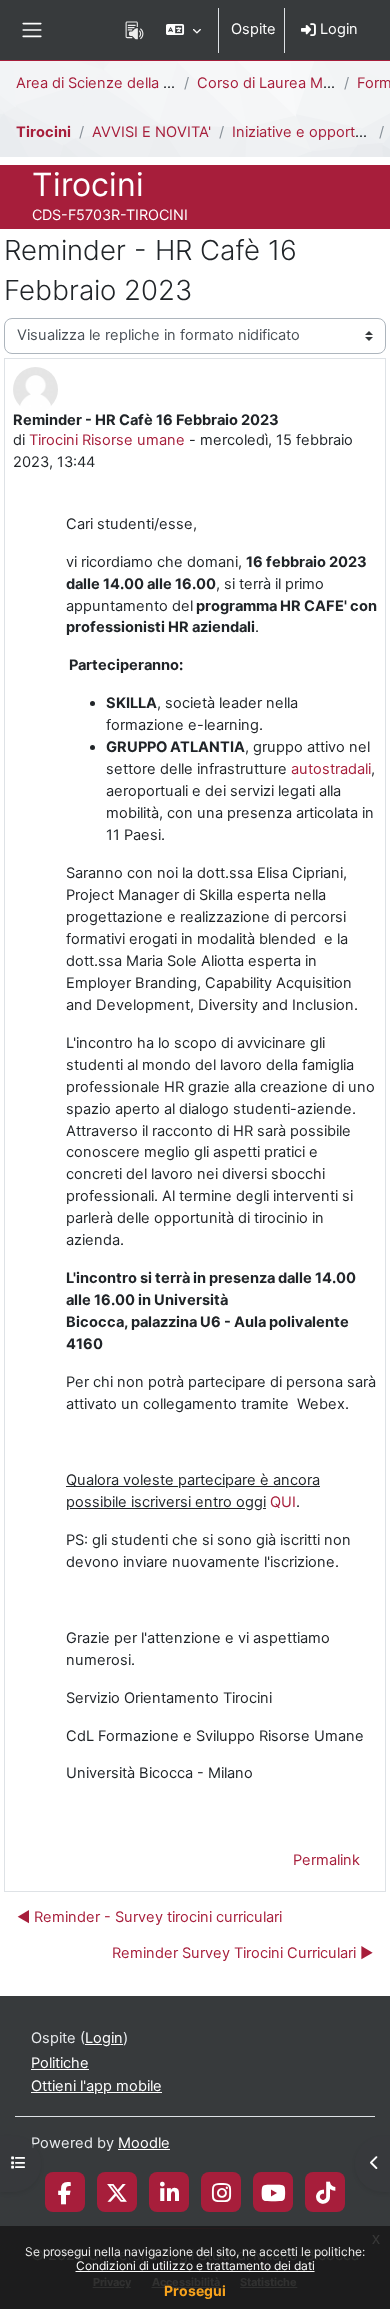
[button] (183, 30)
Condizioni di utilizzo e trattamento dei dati (195, 2265)
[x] (117, 2192)
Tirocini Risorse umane (107, 440)
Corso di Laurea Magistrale (289, 83)
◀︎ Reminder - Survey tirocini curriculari (149, 1917)
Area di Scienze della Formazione (130, 83)
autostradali (331, 769)
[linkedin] (169, 2192)
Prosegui (195, 2290)
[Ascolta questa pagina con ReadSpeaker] (134, 30)
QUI (283, 1502)
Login (337, 29)
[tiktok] (325, 2192)
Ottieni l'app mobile (96, 2086)
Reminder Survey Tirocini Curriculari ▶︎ (242, 1953)
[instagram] (221, 2192)
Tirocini (43, 132)
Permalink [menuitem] (326, 1860)
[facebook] (65, 2192)
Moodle (144, 2143)
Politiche (60, 2063)
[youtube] (273, 2192)
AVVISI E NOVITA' (151, 132)
